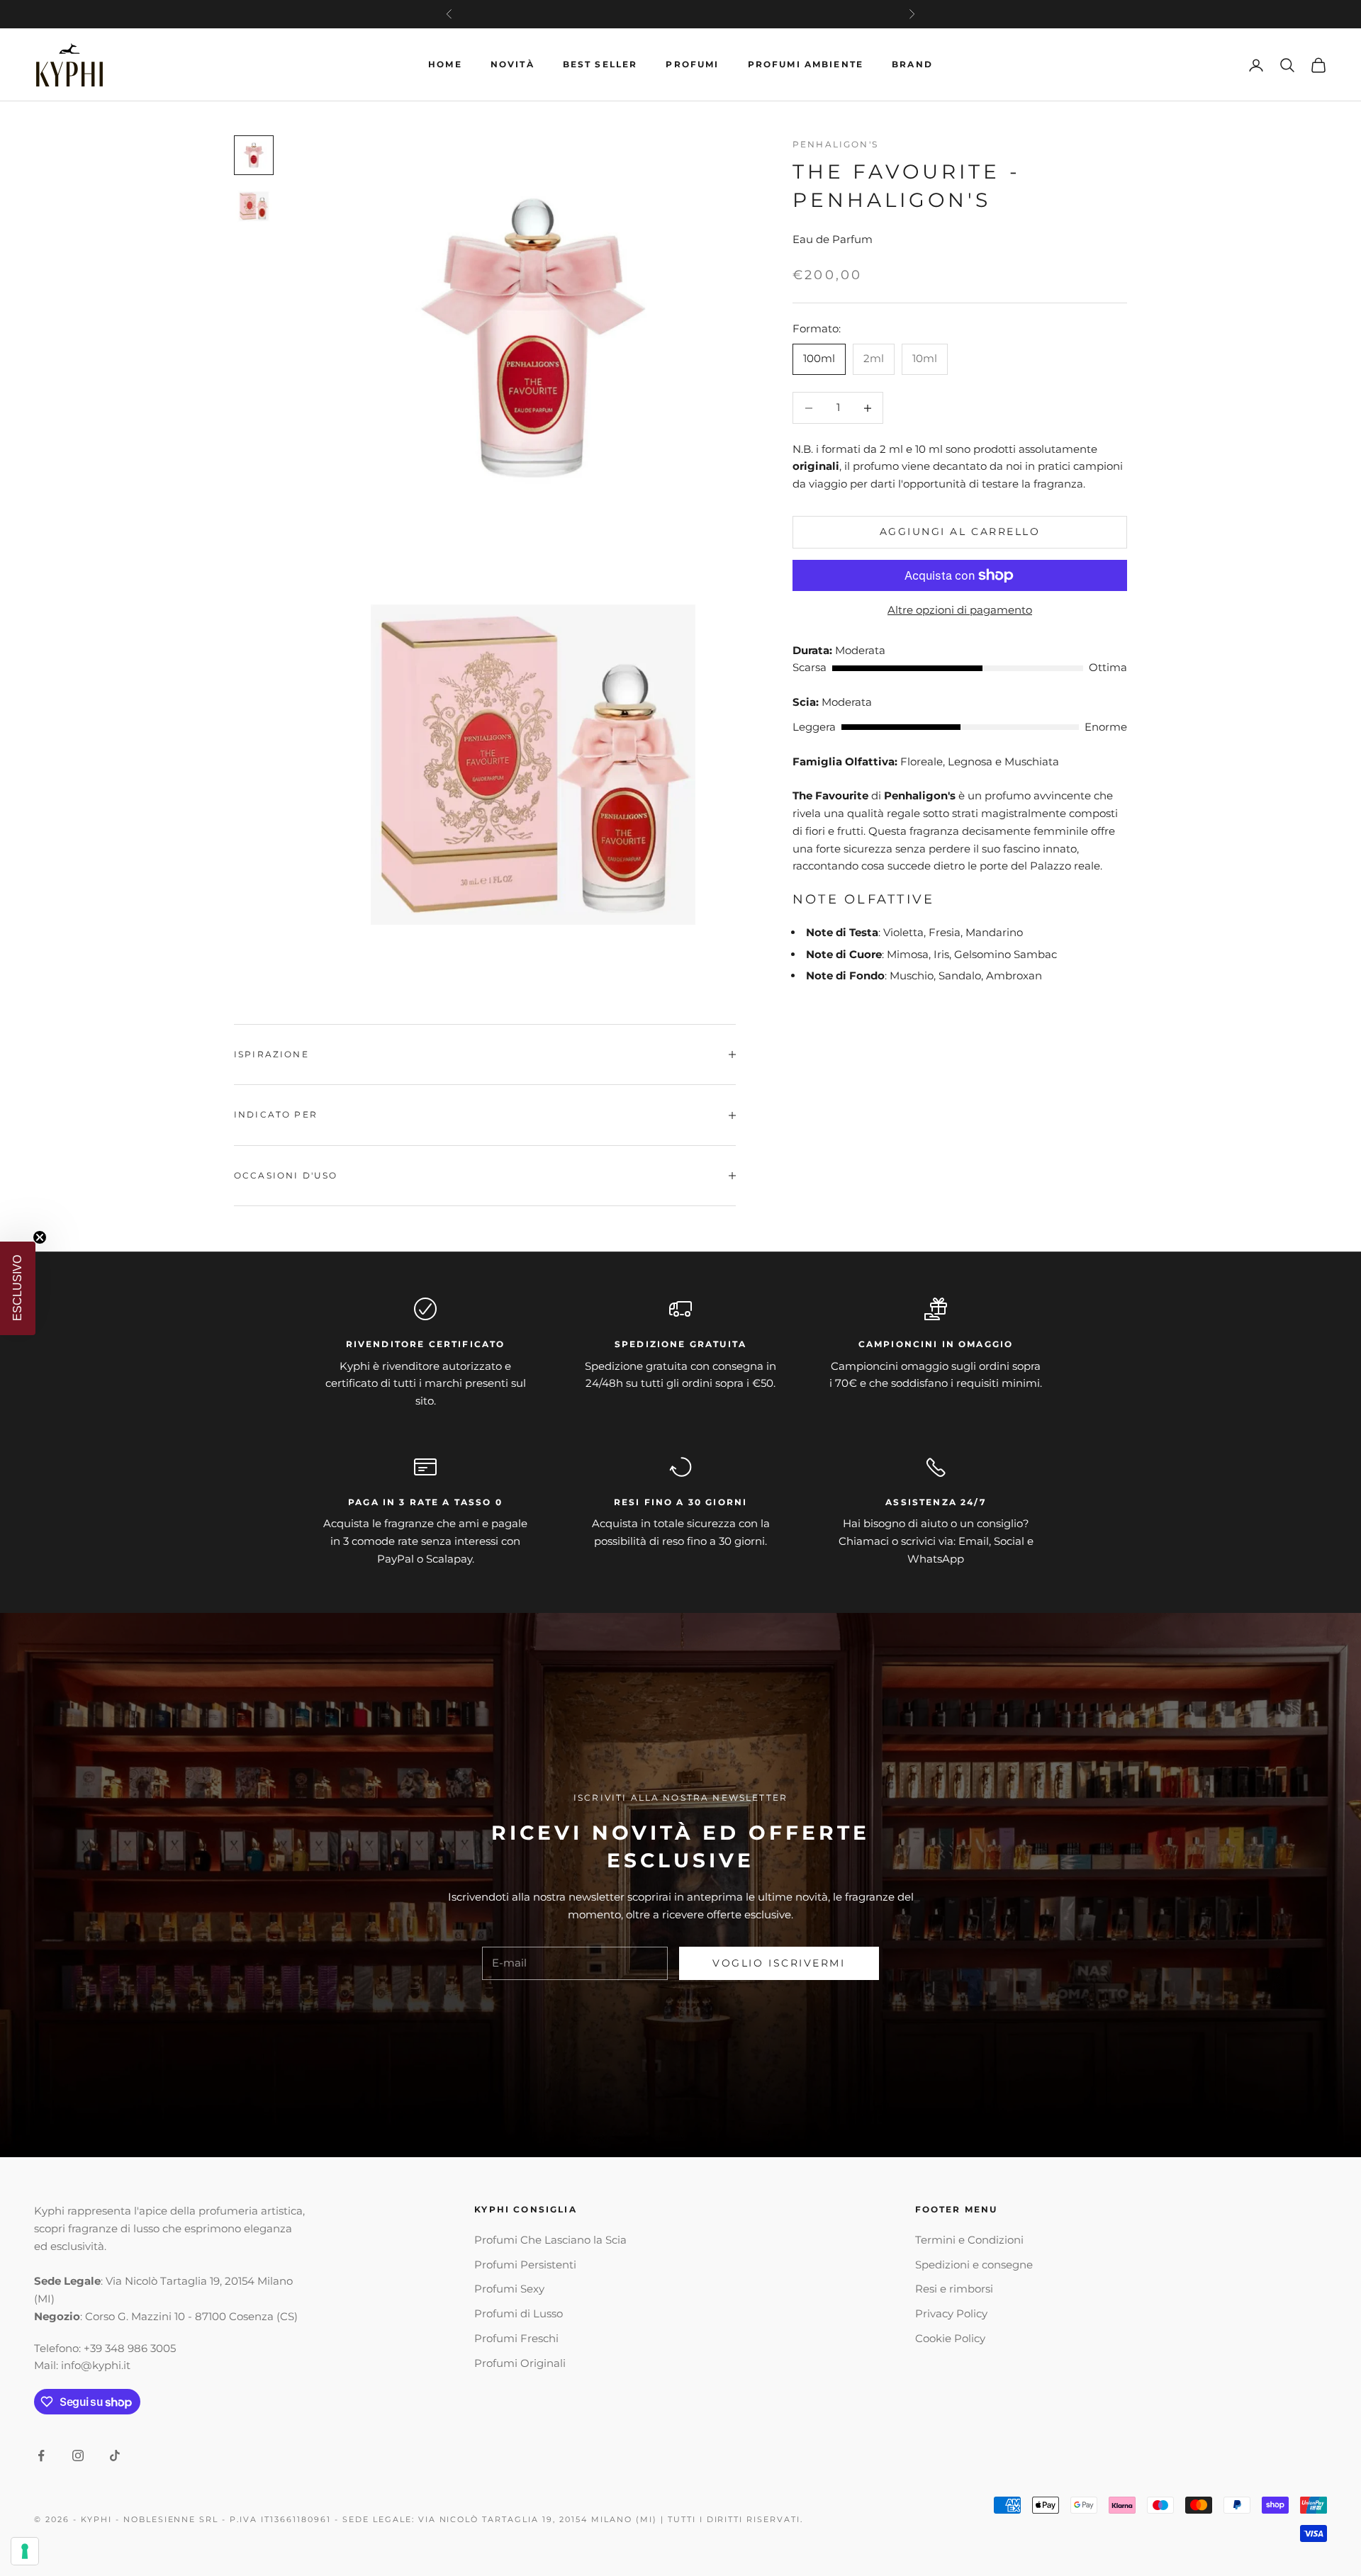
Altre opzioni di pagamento (960, 610)
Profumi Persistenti (525, 2265)
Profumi (692, 64)
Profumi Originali (520, 2363)
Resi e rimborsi (954, 2289)
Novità (513, 64)
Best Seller (600, 64)
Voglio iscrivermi (779, 1963)
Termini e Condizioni (969, 2240)
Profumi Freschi (516, 2338)
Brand (912, 64)
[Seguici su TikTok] (115, 2456)
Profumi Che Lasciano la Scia (550, 2240)
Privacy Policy (951, 2313)
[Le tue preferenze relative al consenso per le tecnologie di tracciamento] (25, 2551)
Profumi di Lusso (519, 2313)
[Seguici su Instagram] (78, 2456)
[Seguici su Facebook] (41, 2456)
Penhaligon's (835, 144)
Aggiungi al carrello (960, 532)
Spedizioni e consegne (974, 2265)
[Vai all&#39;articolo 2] (254, 206)
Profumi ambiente (806, 64)
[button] (18, 1288)
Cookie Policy (950, 2338)
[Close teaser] (40, 1237)
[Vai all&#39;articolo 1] (254, 155)
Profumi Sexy (509, 2289)
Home (445, 64)
